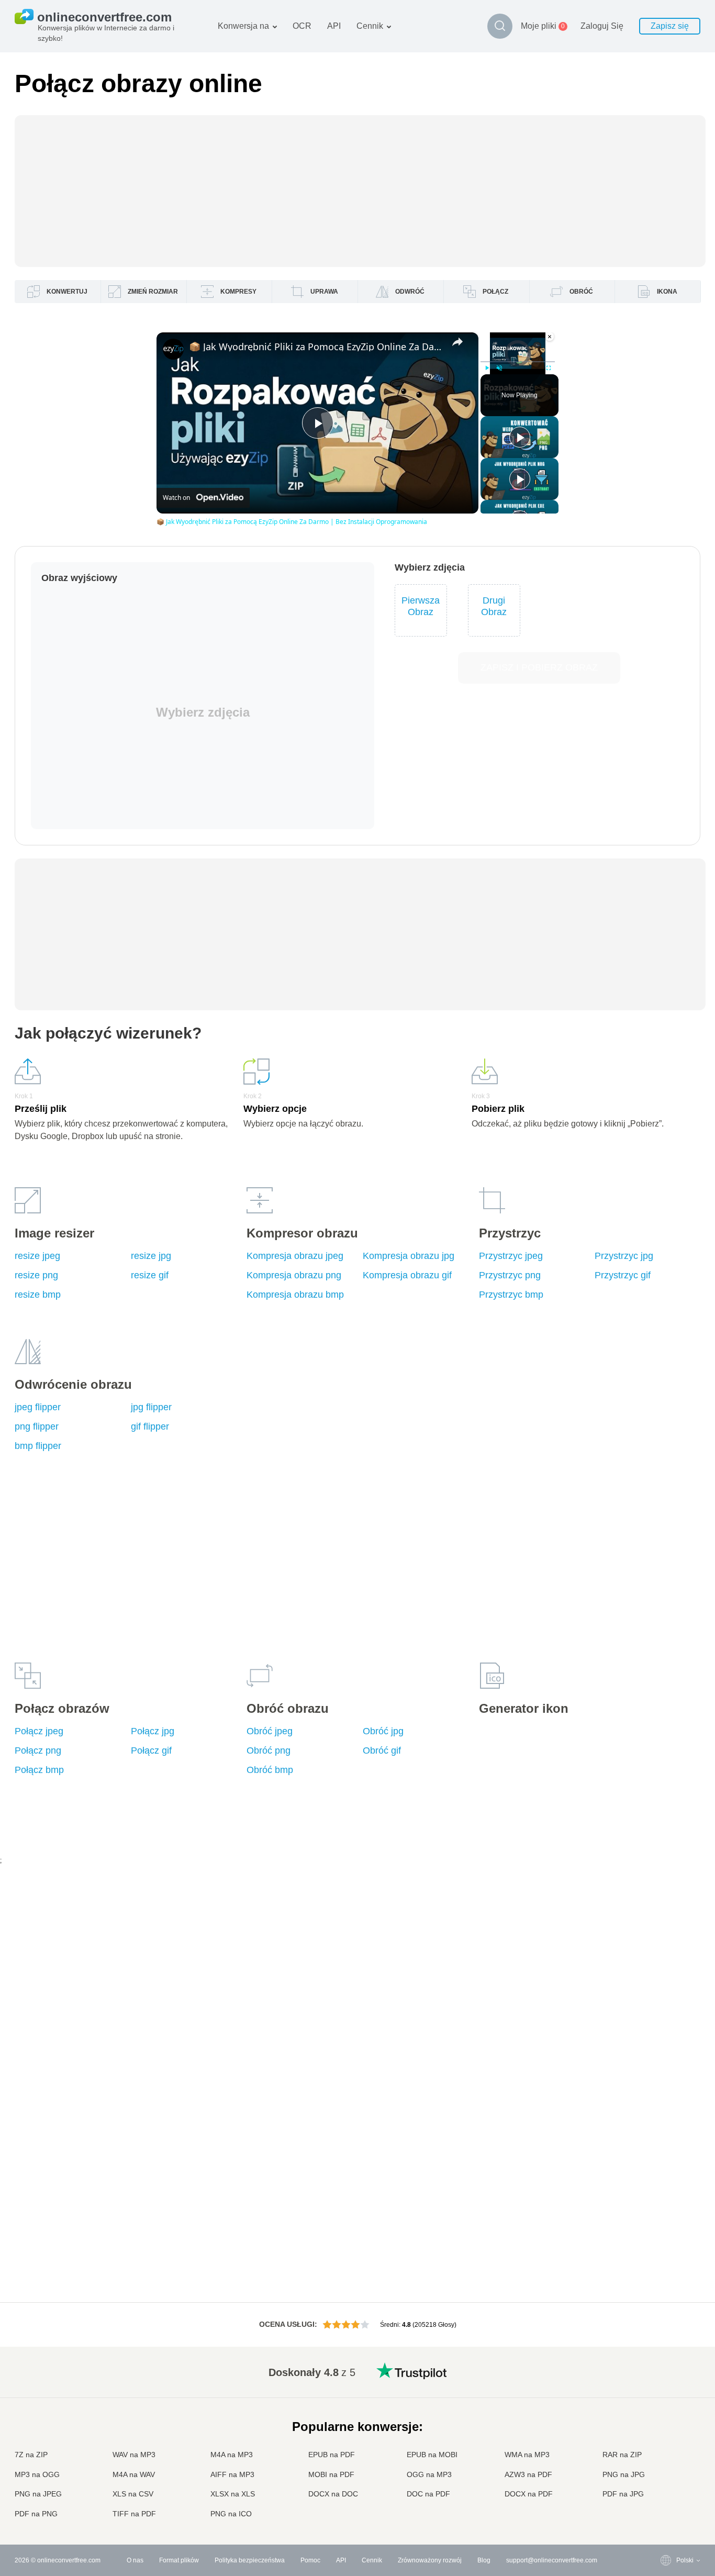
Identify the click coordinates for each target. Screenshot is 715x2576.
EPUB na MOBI (432, 2455)
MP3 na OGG (37, 2474)
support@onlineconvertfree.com (552, 2560)
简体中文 (668, 2494)
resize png (36, 1275)
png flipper (37, 1426)
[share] (457, 342)
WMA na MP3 (527, 2455)
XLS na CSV (133, 2494)
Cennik (370, 26)
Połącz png (38, 1750)
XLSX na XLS (233, 2494)
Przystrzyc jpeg (511, 1256)
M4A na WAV (134, 2474)
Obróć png (269, 1750)
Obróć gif (382, 1750)
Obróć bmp (270, 1770)
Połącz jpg (153, 1731)
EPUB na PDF (332, 2455)
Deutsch (667, 2411)
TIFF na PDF (134, 2514)
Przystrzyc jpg (624, 1256)
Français (668, 2422)
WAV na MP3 (134, 2455)
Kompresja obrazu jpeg (295, 1256)
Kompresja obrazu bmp (295, 1295)
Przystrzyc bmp (511, 1295)
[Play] (487, 368)
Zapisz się (670, 26)
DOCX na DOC (333, 2494)
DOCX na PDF (529, 2494)
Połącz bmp (39, 1770)
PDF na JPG (623, 2494)
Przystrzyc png (510, 1275)
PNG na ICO (231, 2514)
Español (667, 2401)
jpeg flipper (38, 1407)
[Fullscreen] (549, 368)
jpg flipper (151, 1407)
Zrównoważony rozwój (430, 2560)
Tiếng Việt (670, 2453)
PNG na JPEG (38, 2494)
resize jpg (151, 1256)
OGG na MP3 (429, 2474)
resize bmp (38, 1295)
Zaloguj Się (602, 26)
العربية (664, 2391)
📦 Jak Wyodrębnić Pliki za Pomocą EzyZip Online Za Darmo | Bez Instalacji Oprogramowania (316, 347)
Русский (667, 2380)
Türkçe (665, 2484)
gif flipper (150, 1426)
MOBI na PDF (331, 2474)
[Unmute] (499, 368)
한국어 (665, 2505)
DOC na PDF (428, 2494)
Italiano (666, 2442)
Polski (664, 2514)
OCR (302, 26)
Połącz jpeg (39, 1731)
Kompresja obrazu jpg (409, 1256)
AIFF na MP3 (232, 2474)
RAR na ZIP (622, 2455)
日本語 (665, 2432)
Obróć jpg (383, 1731)
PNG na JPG (624, 2474)
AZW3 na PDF (528, 2474)
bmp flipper (38, 1446)
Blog (484, 2560)
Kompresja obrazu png (294, 1275)
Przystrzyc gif (623, 1275)
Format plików (179, 2560)
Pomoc (310, 2560)
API (334, 26)
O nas (135, 2560)
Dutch (664, 2473)
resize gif (150, 1275)
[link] (173, 349)
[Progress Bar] (518, 362)
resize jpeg (37, 1256)
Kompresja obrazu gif (407, 1275)
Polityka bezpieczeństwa (250, 2560)
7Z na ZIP (31, 2455)
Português (670, 2463)
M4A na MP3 (232, 2455)
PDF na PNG (36, 2514)
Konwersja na (243, 26)
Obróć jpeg (270, 1731)
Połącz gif (151, 1750)
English (666, 2370)
